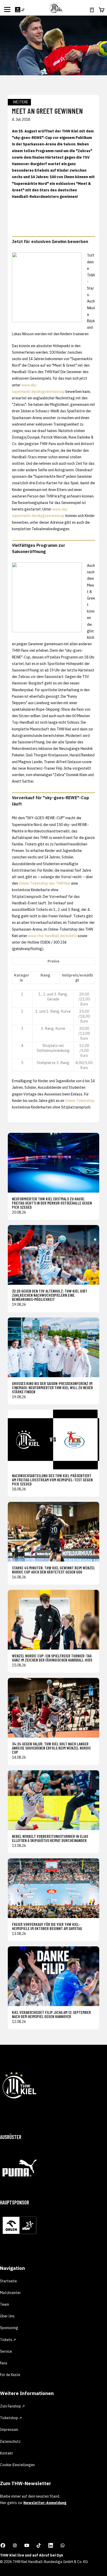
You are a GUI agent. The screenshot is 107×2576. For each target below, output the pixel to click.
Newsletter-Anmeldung (45, 2503)
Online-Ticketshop (80, 1101)
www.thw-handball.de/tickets (52, 936)
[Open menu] (7, 9)
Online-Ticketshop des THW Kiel (45, 883)
